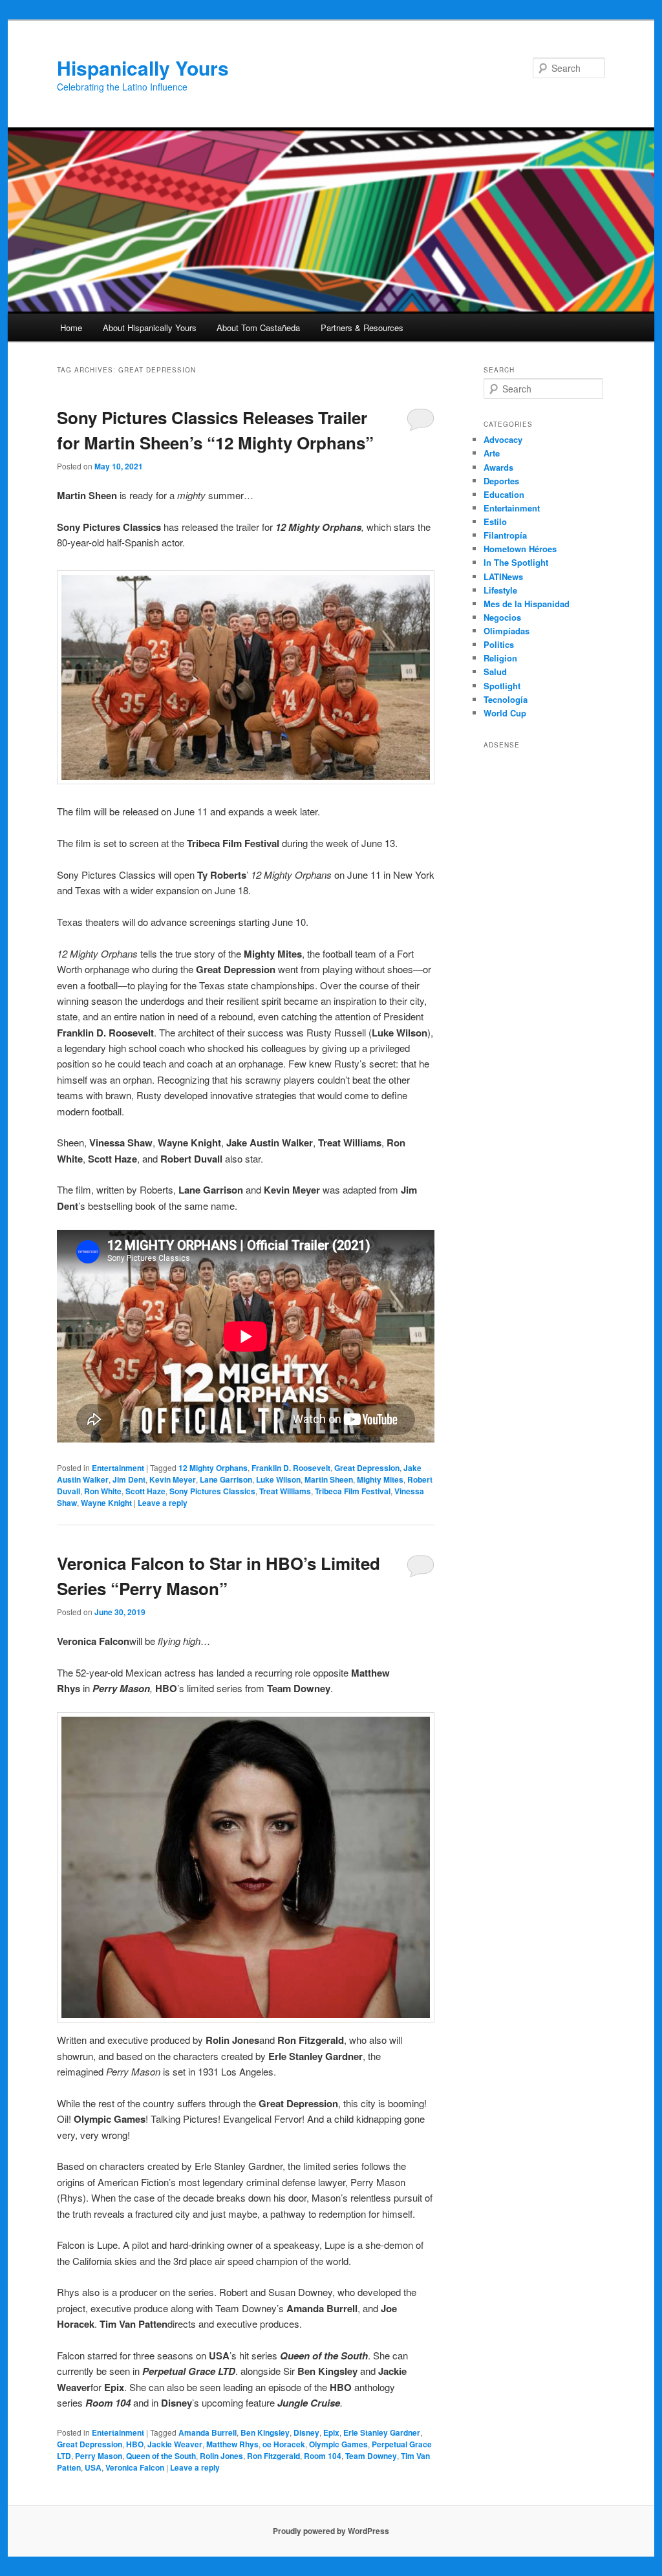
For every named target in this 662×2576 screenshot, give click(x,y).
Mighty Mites (380, 1479)
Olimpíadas (507, 631)
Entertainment (118, 1468)
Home (71, 327)
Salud (495, 671)
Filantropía (505, 535)
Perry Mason (99, 2456)
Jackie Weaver (175, 2444)
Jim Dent (129, 1479)
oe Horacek (284, 2444)
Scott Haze (145, 1491)
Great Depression (367, 1468)
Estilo (495, 521)
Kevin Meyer (173, 1479)
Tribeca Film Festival (353, 1491)
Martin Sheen (329, 1479)
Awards (498, 467)
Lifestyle (500, 590)
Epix (331, 2432)
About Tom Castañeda (258, 327)
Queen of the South (161, 2456)
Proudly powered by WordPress (331, 2531)
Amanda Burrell (208, 2432)
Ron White (103, 1491)
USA (93, 2467)
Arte (492, 453)
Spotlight (502, 686)
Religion (500, 658)
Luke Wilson (278, 1479)
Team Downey (371, 2456)
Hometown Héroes (520, 549)
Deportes (501, 481)
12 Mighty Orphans (213, 1468)
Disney (306, 2432)
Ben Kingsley (265, 2432)
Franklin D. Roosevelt (291, 1468)
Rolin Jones (221, 2456)
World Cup (505, 713)
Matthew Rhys (232, 2444)
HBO (135, 2444)
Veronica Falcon (135, 2467)
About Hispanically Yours (150, 327)
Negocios (502, 617)
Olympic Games (338, 2444)
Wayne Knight (106, 1503)
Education (504, 494)
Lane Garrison (226, 1479)
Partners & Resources (362, 327)
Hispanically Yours (143, 68)
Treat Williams (285, 1491)
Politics (499, 644)
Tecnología (506, 699)
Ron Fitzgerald (273, 2456)
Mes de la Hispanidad (527, 604)
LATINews (503, 576)
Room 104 (323, 2456)
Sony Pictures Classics (212, 1491)
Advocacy (503, 439)
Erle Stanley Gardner (382, 2432)
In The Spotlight (516, 562)
